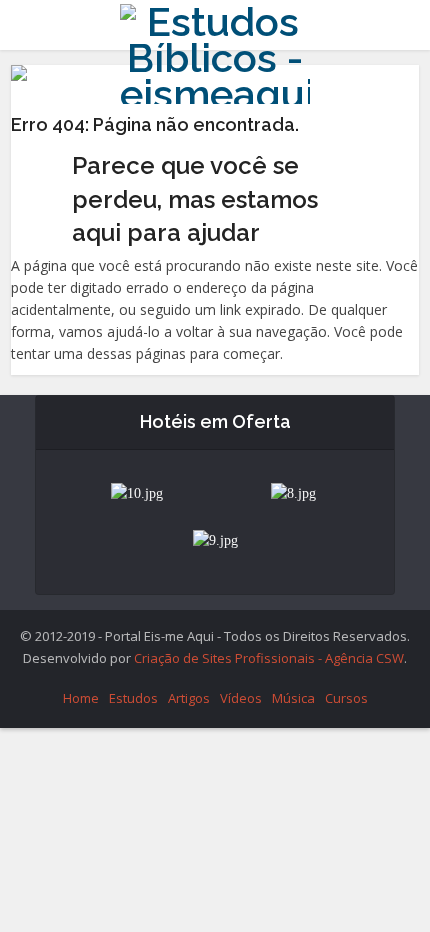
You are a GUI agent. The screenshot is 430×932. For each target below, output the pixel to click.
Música (293, 698)
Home (81, 698)
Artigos (189, 698)
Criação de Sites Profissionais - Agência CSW (269, 658)
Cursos (346, 698)
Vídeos (241, 698)
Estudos (133, 698)
